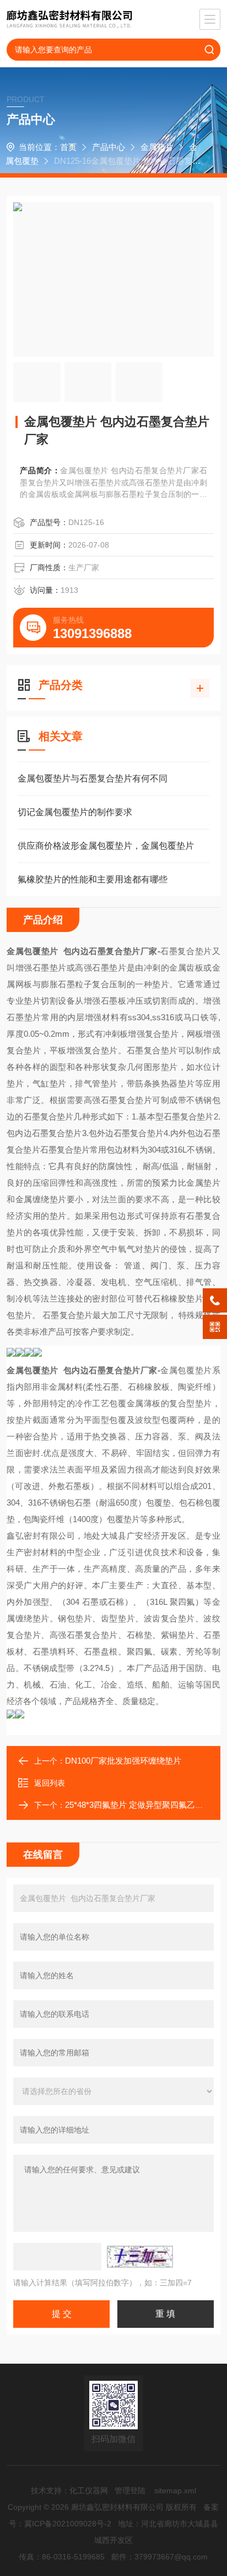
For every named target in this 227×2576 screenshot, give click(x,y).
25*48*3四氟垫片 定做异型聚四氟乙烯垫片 (142, 1805)
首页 (68, 147)
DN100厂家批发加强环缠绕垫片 (123, 1761)
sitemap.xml (175, 2491)
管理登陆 (130, 2491)
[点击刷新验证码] (140, 2257)
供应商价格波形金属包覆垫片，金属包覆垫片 (106, 846)
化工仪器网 (89, 2491)
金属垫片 (157, 147)
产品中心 (109, 147)
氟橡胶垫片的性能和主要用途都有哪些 (93, 879)
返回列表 (50, 1783)
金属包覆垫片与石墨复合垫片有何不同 (93, 778)
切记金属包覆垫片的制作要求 (75, 812)
